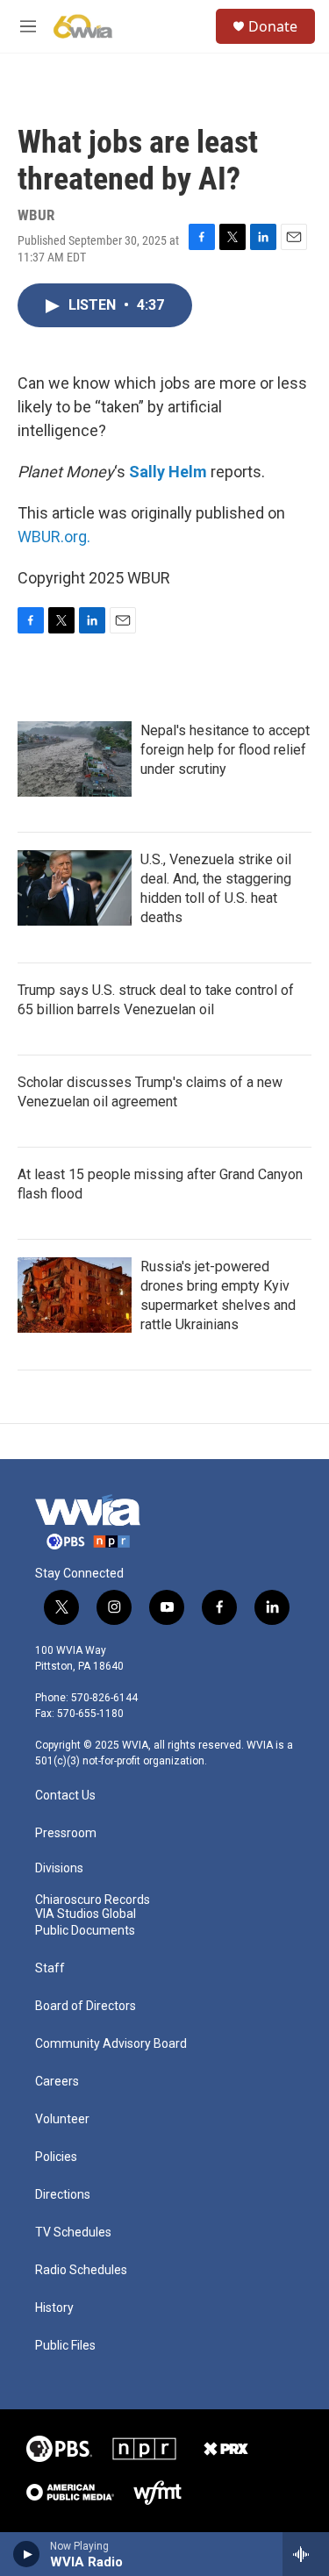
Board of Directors (86, 2006)
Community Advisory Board (111, 2044)
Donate (273, 26)
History (54, 2308)
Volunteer (62, 2119)
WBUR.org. (54, 537)
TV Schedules (73, 2233)
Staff (50, 1968)
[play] (27, 2554)
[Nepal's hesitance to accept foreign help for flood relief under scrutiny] (75, 759)
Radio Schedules (81, 2270)
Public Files (65, 2346)
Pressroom (66, 1833)
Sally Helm (168, 472)
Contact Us (65, 1796)
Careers (57, 2082)
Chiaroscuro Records (93, 1900)
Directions (63, 2195)
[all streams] (306, 2554)
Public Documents (85, 1931)
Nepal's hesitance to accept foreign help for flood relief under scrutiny (225, 750)
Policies (56, 2157)
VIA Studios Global (86, 1914)
